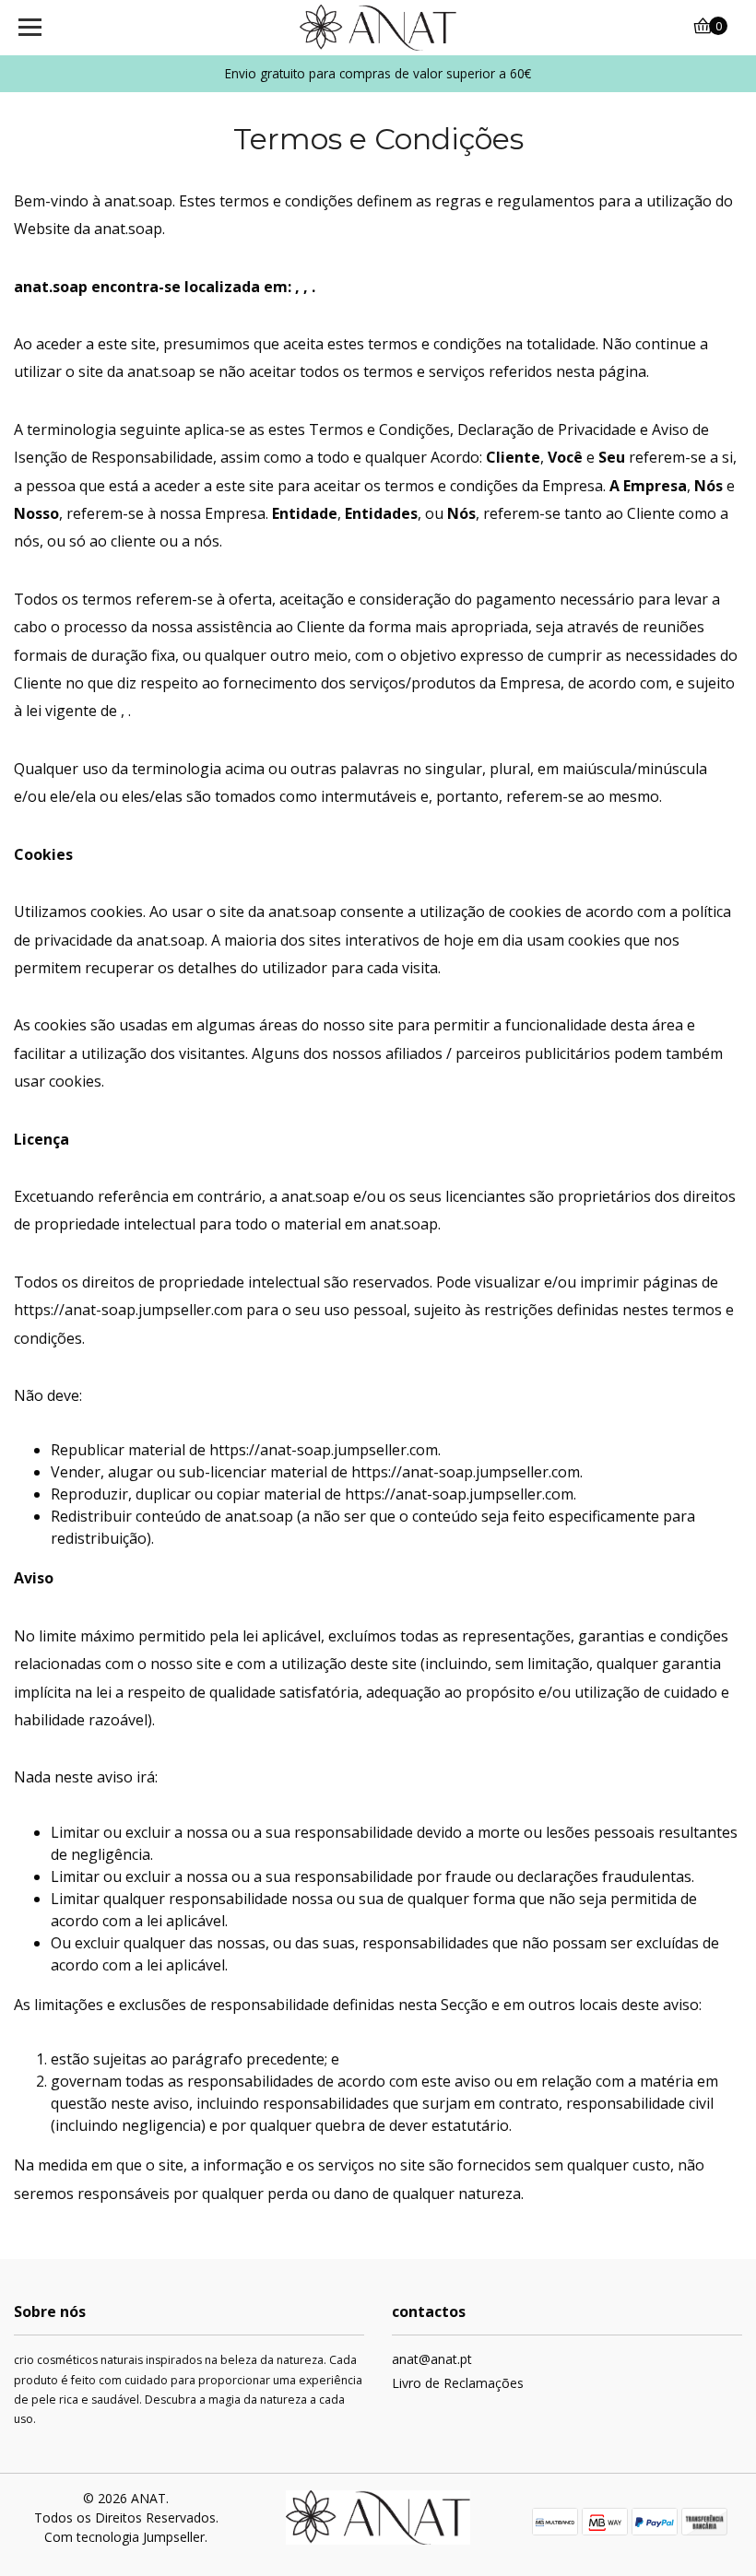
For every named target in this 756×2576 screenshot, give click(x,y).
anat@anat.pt (432, 2359)
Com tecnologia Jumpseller (124, 2537)
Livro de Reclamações (458, 2383)
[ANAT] (378, 28)
